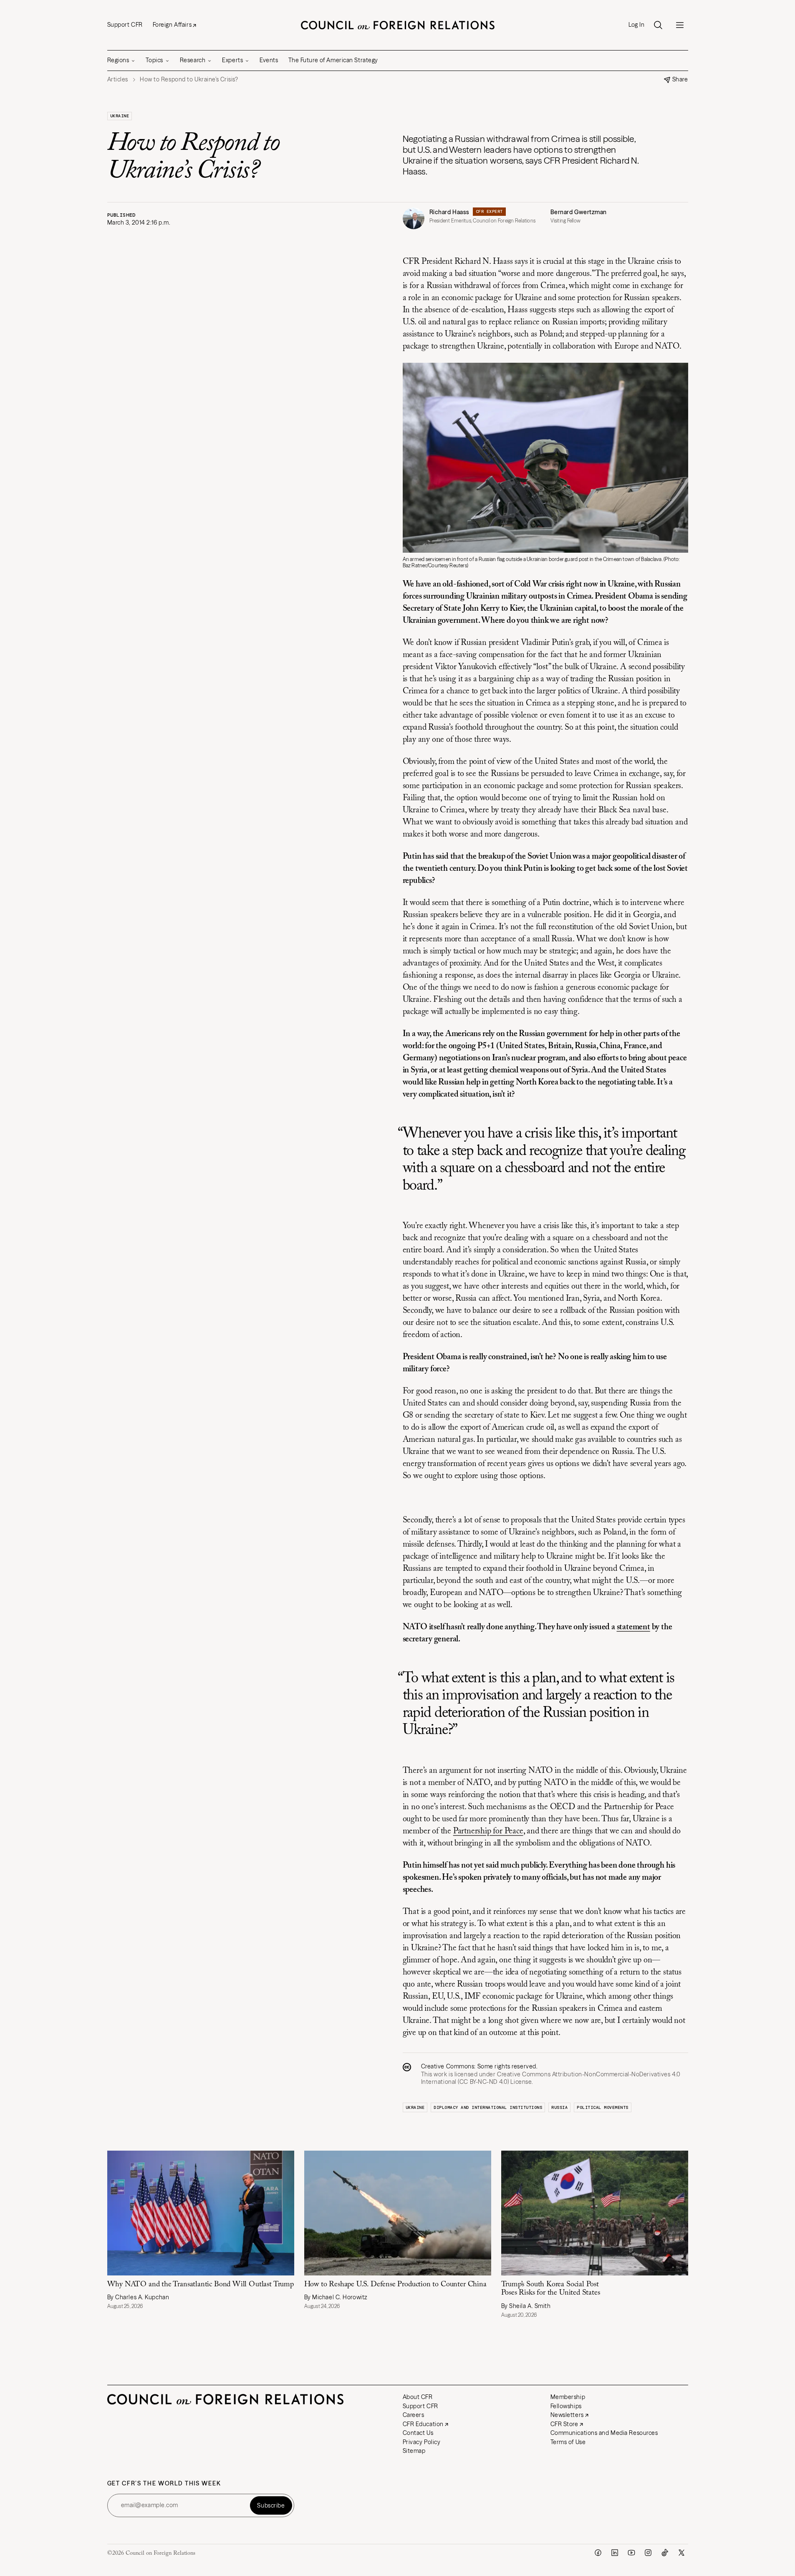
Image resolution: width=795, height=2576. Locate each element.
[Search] (658, 25)
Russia (559, 2107)
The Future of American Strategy (333, 60)
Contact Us (418, 2433)
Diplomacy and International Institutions (488, 2107)
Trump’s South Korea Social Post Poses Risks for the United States (551, 2289)
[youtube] (631, 2553)
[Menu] (680, 25)
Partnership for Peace (488, 1831)
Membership (568, 2397)
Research (193, 60)
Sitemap (414, 2451)
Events (269, 60)
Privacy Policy (422, 2442)
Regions (118, 60)
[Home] (398, 25)
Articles (118, 80)
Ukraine (120, 116)
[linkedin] (615, 2553)
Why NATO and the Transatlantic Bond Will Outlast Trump (201, 2285)
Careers (414, 2415)
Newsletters (567, 2415)
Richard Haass (449, 212)
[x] (681, 2553)
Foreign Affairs (172, 25)
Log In (636, 25)
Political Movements (603, 2107)
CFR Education (423, 2424)
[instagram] (648, 2553)
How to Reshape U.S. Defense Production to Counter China (395, 2285)
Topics (154, 60)
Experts (232, 60)
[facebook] (598, 2553)
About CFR (418, 2397)
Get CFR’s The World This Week (164, 2484)
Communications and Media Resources (604, 2433)
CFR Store (564, 2424)
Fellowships (566, 2406)
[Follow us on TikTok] (665, 2553)
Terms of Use (568, 2442)
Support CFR (125, 25)
